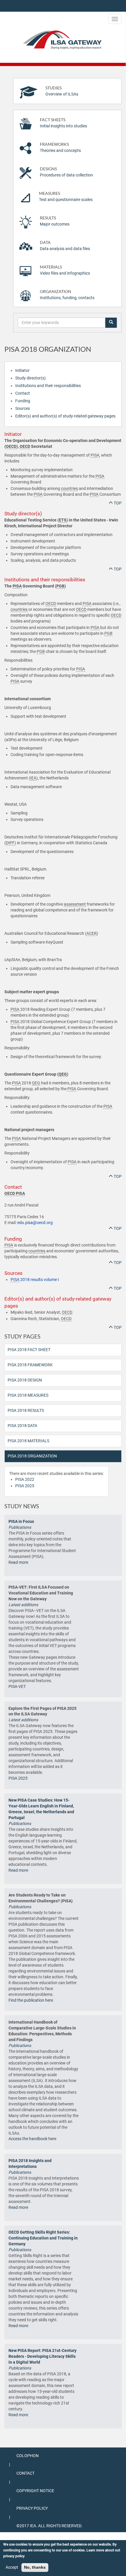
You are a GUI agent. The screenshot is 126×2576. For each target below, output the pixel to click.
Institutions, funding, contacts (67, 295)
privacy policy (14, 2556)
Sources (23, 408)
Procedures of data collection (66, 172)
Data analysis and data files (65, 246)
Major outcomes (55, 221)
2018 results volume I (35, 1280)
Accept (12, 2567)
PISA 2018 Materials (28, 1441)
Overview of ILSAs (62, 91)
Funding (23, 401)
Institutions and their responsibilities (48, 386)
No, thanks (35, 2567)
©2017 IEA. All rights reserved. (49, 2526)
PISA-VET (17, 1686)
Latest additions (23, 1605)
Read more (18, 1562)
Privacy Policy (32, 2508)
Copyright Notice (35, 2491)
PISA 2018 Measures (28, 1395)
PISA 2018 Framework (30, 1365)
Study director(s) (30, 378)
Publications (20, 1527)
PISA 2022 (25, 1479)
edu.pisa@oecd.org (35, 1223)
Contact (23, 393)
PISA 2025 (25, 1486)
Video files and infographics (65, 270)
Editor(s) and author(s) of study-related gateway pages (65, 416)
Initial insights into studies (63, 123)
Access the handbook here (32, 2139)
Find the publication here (31, 2000)
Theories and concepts (60, 147)
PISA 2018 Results (26, 1410)
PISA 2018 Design (25, 1380)
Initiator (22, 370)
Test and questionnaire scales (66, 196)
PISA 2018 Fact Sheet (29, 1350)
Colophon (28, 2456)
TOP (117, 503)
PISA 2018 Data (22, 1426)
